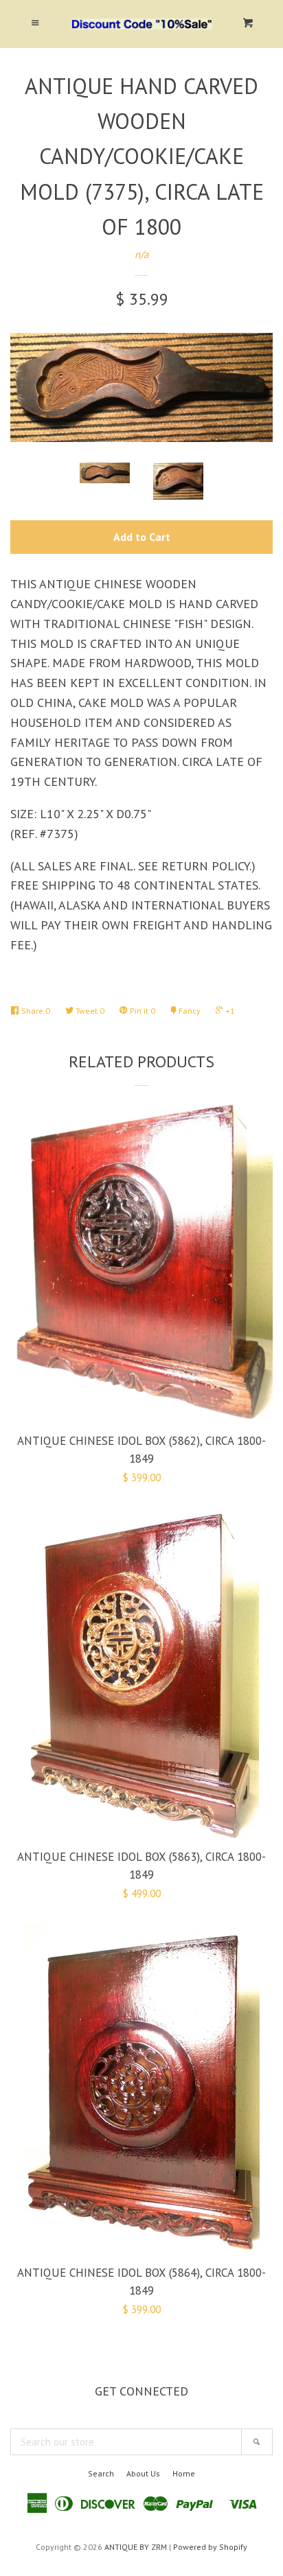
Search (101, 2473)
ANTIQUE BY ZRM (136, 2547)
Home (184, 2473)
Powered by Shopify (210, 2547)
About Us (143, 2473)
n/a (141, 254)
